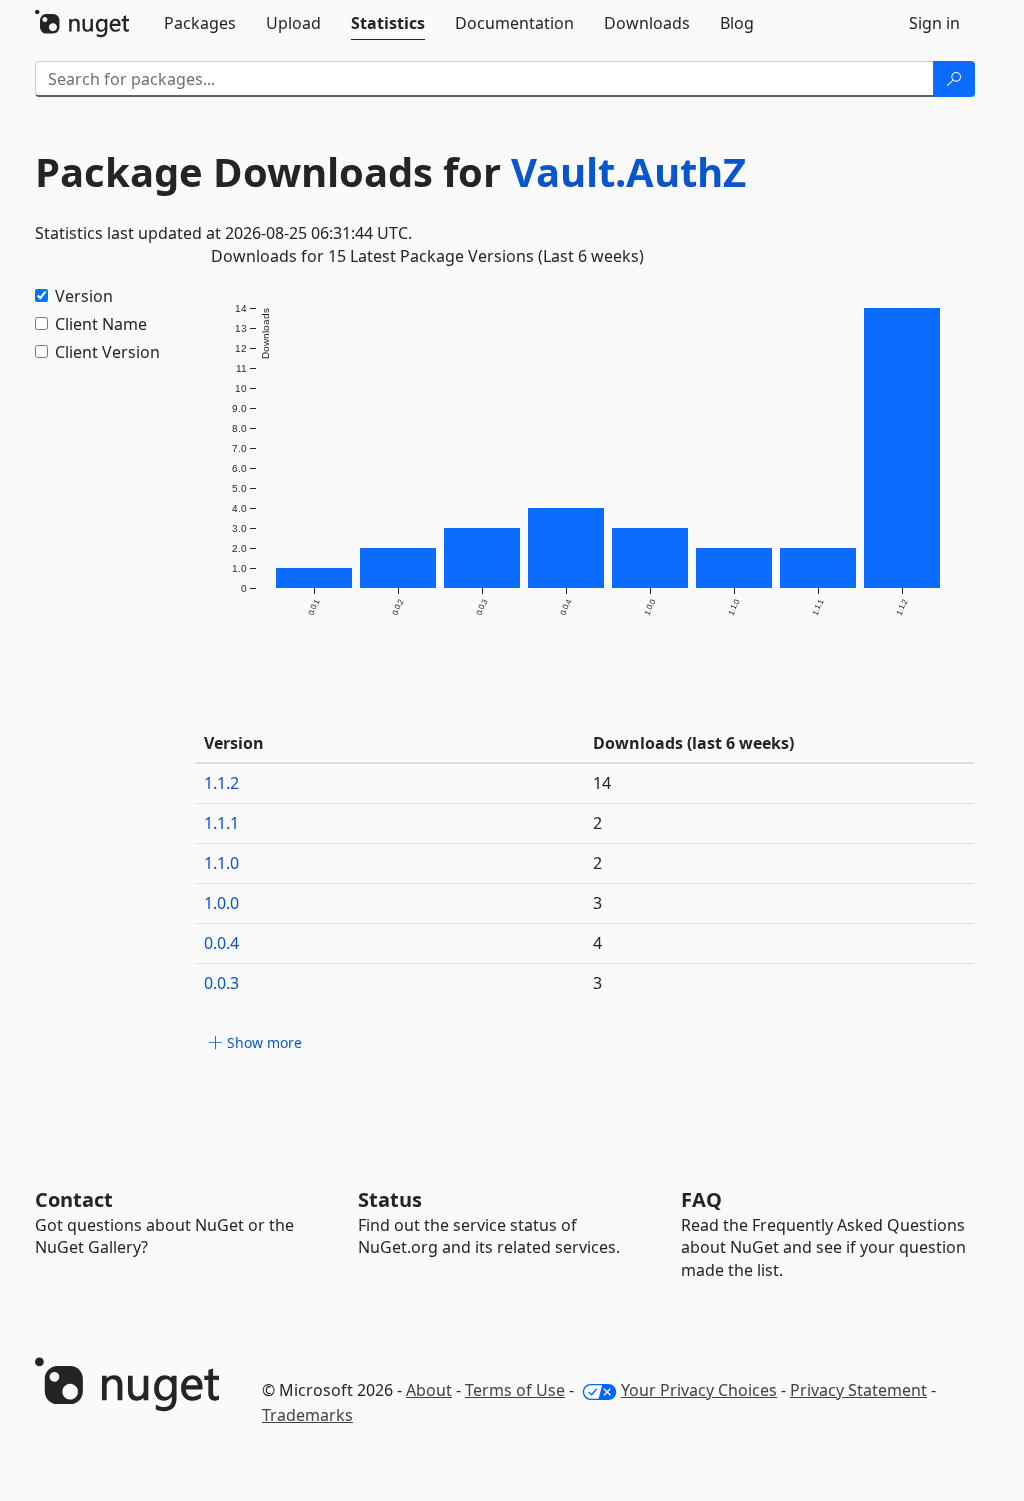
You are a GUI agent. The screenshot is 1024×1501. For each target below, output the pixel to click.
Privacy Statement (858, 1390)
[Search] (954, 79)
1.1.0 (221, 863)
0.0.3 (221, 983)
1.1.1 (221, 823)
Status (390, 1199)
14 (602, 783)
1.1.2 (221, 783)
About (429, 1390)
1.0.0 (221, 903)
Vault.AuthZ (628, 171)
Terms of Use (515, 1390)
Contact (74, 1199)
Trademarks (307, 1415)
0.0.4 (221, 943)
